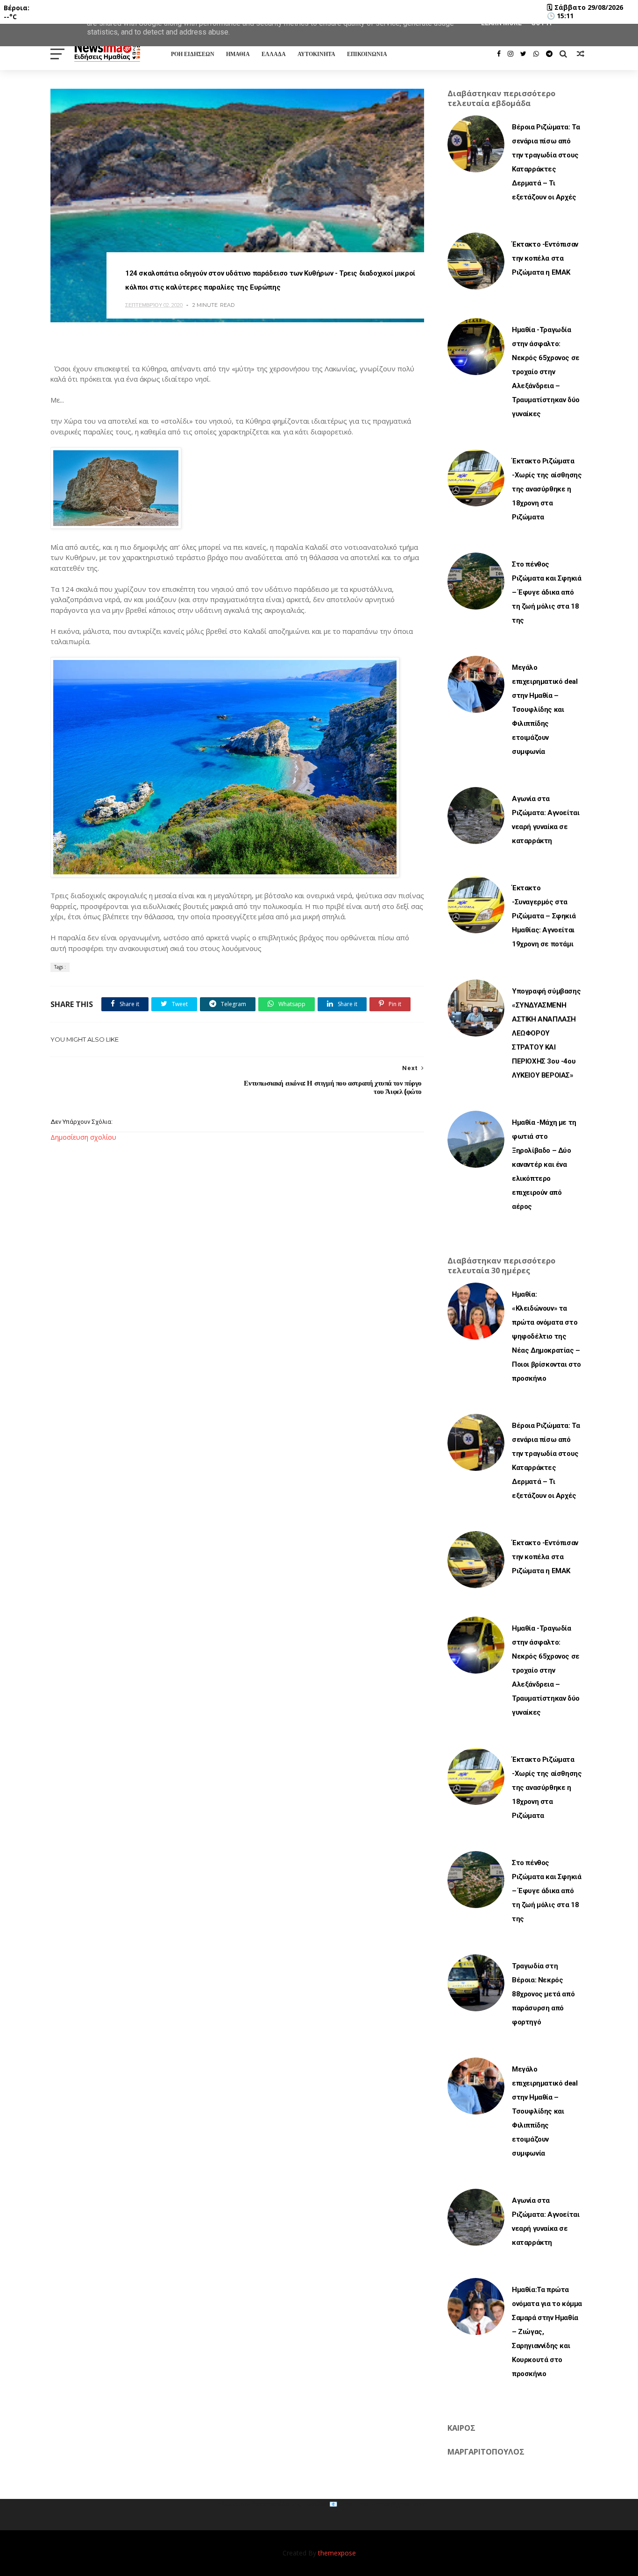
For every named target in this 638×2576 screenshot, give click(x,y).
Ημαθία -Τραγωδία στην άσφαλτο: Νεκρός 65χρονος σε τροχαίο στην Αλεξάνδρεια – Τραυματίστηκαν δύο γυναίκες (546, 372)
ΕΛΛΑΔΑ (274, 54)
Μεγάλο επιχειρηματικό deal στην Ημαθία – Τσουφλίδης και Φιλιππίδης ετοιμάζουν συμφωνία (545, 710)
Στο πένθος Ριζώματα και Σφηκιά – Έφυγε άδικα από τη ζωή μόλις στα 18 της (546, 592)
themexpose (337, 2553)
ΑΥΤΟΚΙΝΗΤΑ (316, 54)
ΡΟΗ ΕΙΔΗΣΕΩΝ (193, 54)
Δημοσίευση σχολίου (83, 1137)
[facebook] (499, 54)
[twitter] (523, 54)
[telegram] (549, 54)
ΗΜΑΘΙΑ (238, 54)
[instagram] (510, 54)
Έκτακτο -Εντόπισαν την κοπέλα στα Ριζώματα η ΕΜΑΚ (545, 258)
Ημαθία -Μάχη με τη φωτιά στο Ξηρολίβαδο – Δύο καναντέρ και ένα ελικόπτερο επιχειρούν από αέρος (544, 1164)
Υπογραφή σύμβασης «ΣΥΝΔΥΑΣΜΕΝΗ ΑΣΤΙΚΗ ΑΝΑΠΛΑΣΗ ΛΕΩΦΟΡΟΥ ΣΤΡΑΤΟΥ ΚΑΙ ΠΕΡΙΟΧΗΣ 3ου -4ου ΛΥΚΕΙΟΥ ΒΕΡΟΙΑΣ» (546, 1033)
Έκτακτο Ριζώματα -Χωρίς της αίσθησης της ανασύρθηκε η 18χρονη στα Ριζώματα (547, 489)
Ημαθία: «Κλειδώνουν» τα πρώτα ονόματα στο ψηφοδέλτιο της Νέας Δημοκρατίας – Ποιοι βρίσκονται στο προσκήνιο (546, 1336)
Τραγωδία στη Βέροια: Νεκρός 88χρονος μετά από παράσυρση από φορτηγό (543, 1994)
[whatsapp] (536, 54)
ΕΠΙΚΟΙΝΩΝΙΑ (367, 54)
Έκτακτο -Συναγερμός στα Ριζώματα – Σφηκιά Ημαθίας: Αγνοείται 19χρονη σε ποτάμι (544, 916)
